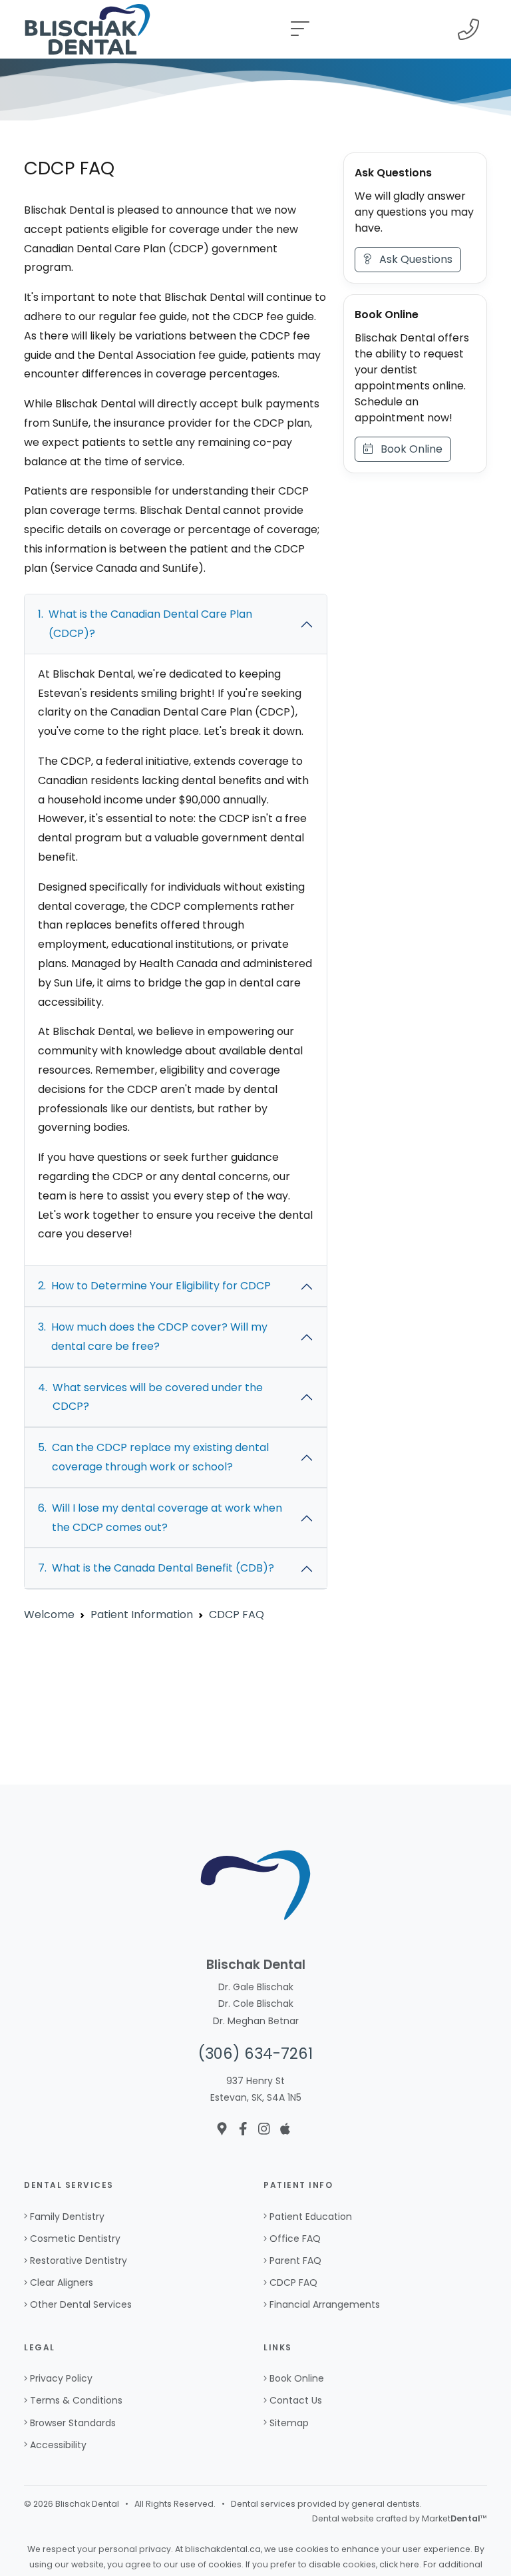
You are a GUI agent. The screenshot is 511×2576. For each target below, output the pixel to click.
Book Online (408, 449)
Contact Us (296, 2400)
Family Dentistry (67, 2217)
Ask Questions (412, 259)
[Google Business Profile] (222, 2129)
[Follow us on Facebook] (243, 2129)
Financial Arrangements (325, 2304)
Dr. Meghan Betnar (256, 2021)
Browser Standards (73, 2423)
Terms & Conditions (76, 2400)
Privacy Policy (61, 2378)
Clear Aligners (62, 2282)
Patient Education (311, 2217)
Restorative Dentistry (79, 2260)
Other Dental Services (81, 2304)
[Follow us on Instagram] (264, 2129)
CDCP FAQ (293, 2282)
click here (399, 2564)
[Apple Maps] (285, 2129)
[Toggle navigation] (300, 29)
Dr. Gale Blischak (256, 1987)
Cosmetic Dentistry (75, 2239)
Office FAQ (295, 2239)
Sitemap (289, 2423)
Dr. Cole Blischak (256, 2004)
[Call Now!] (468, 29)
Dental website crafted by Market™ (400, 2518)
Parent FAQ (295, 2260)
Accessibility (58, 2445)
